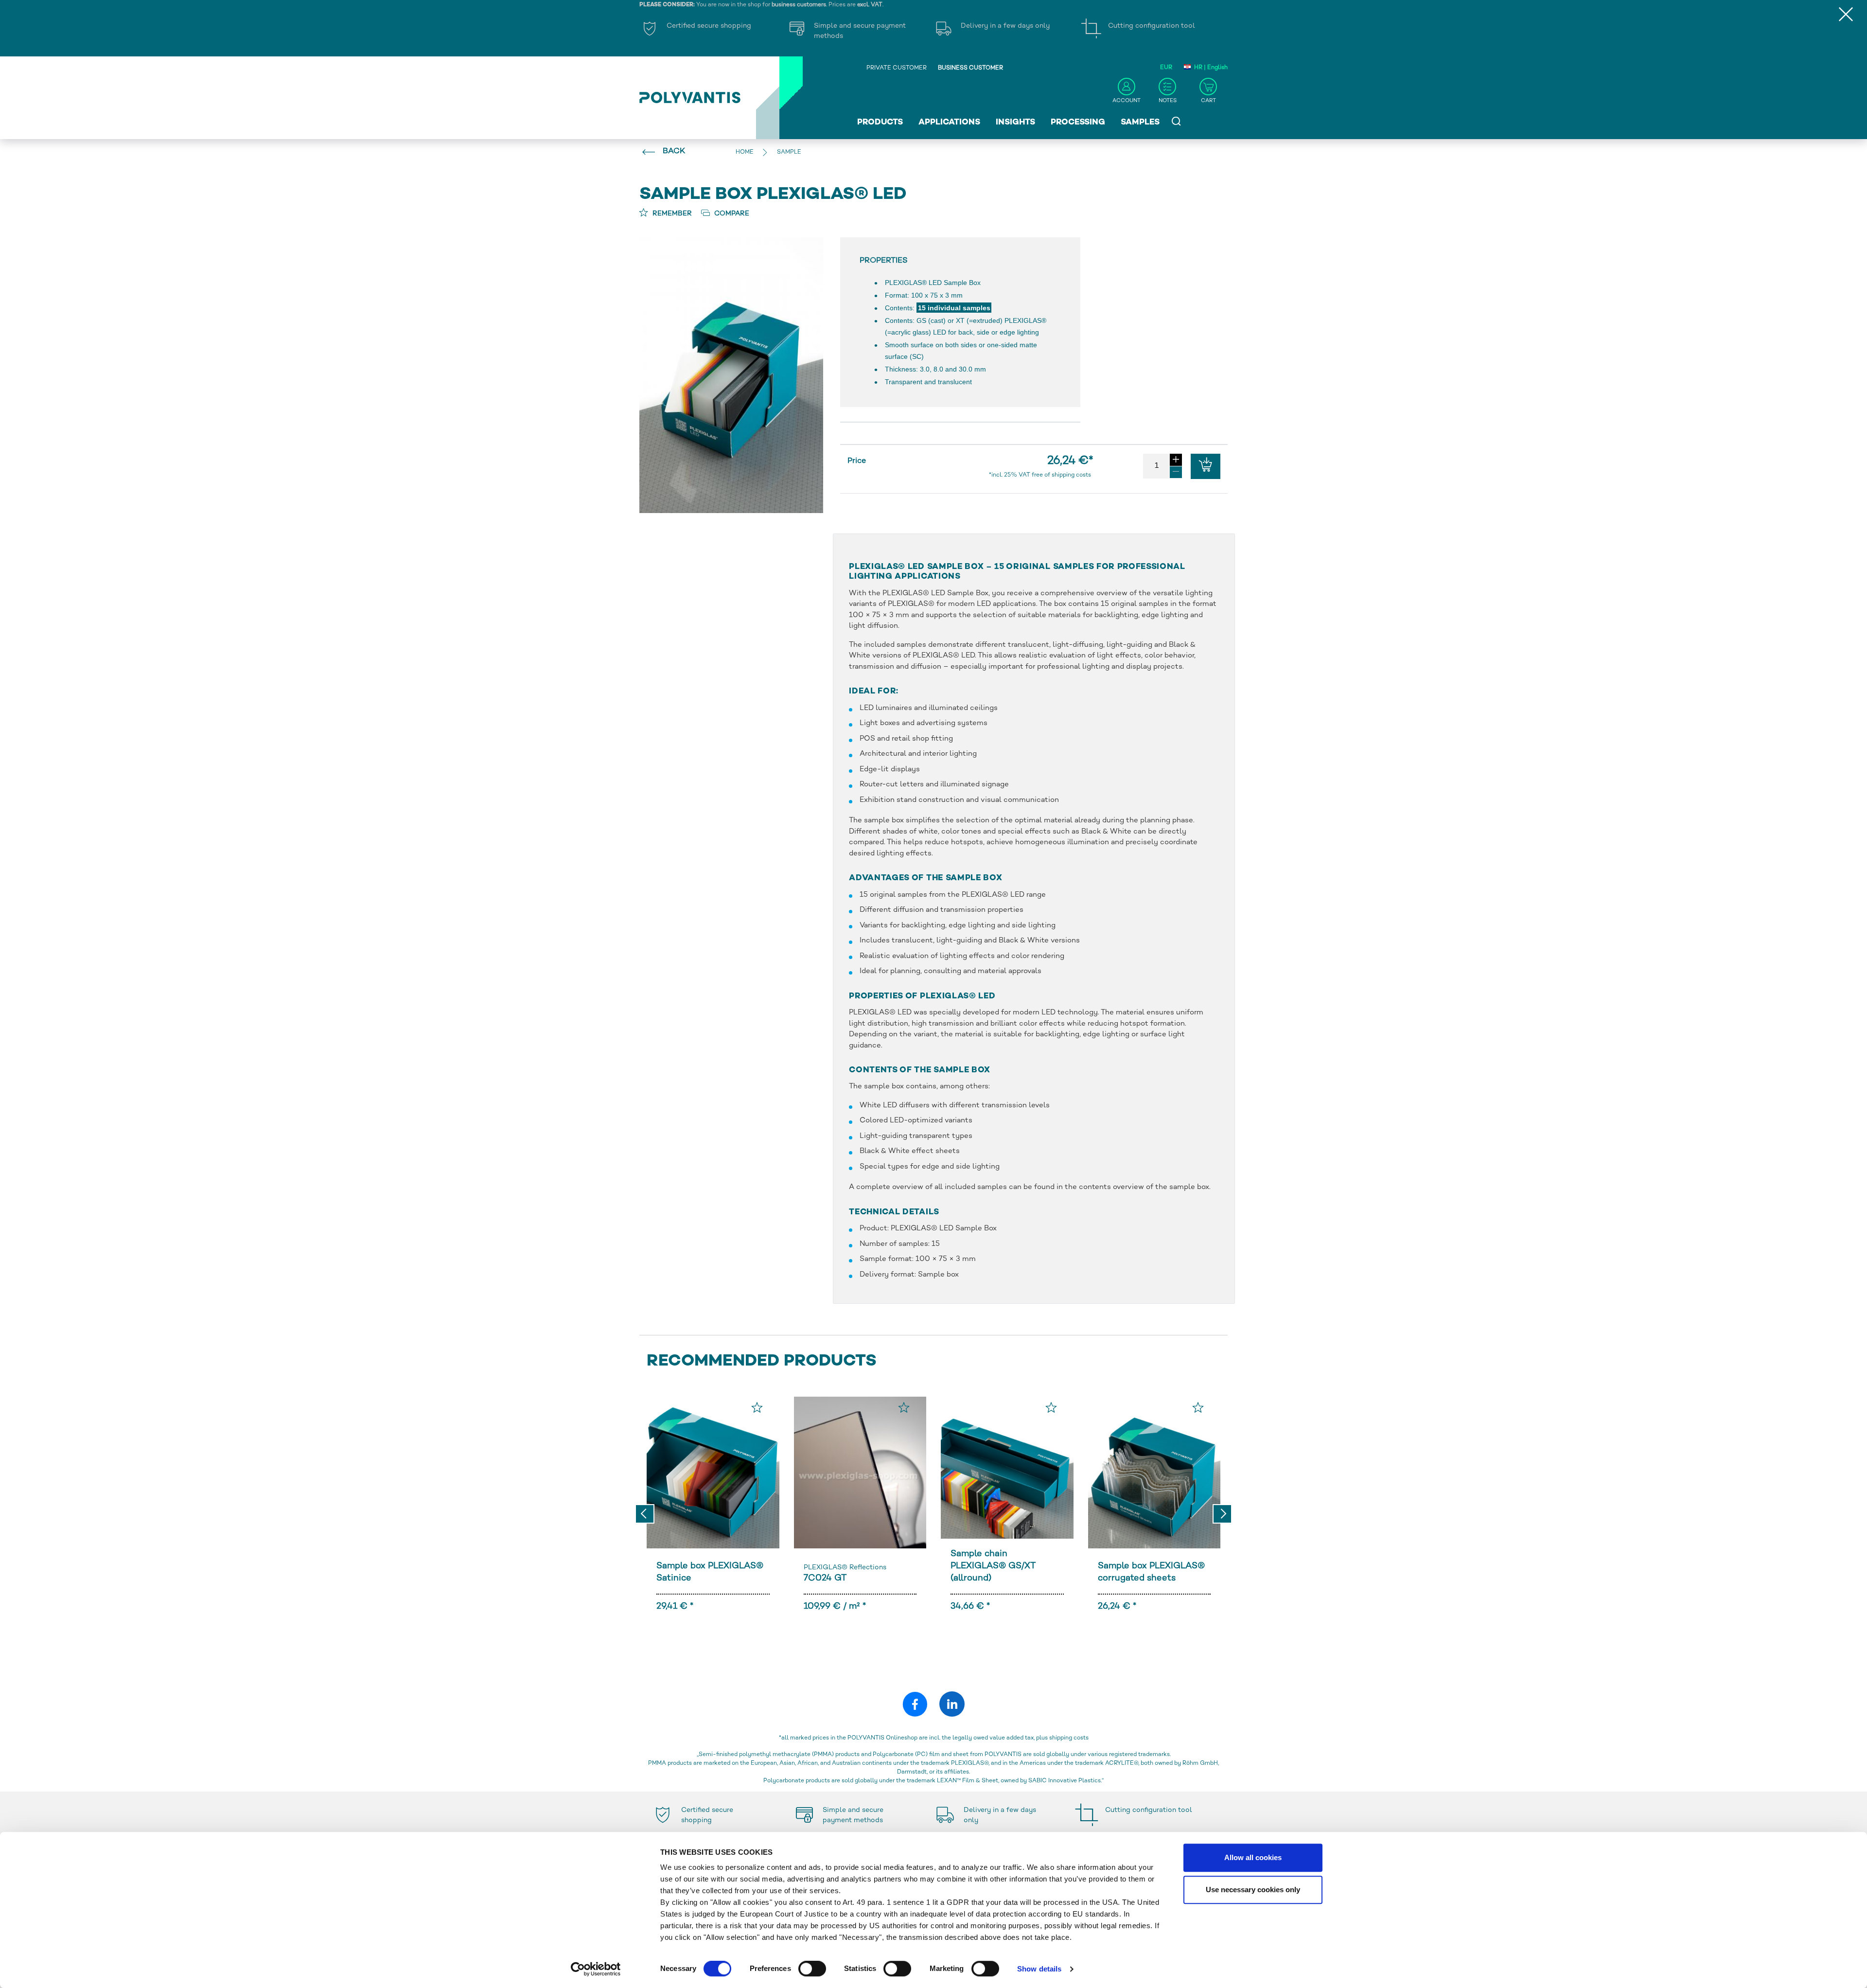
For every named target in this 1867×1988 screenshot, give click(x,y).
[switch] (812, 1970)
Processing (1078, 123)
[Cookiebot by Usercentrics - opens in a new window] (596, 1969)
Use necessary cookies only (1253, 1890)
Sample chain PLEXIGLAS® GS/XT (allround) (993, 1566)
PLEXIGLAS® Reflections (845, 1568)
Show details (1039, 1969)
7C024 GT (825, 1578)
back (674, 151)
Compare (731, 214)
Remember (671, 214)
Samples (1140, 123)
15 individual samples (954, 308)
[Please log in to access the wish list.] (757, 1407)
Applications (949, 123)
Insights (1015, 123)
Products (880, 123)
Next (1222, 1514)
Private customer (897, 68)
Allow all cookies (1253, 1857)
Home (745, 152)
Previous (645, 1514)
